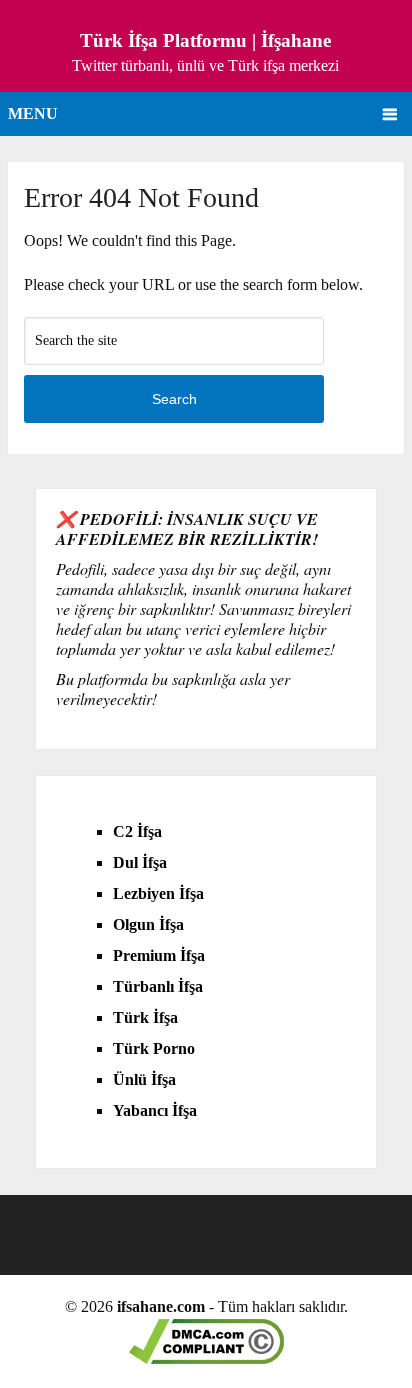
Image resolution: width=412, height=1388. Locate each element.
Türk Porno (154, 1048)
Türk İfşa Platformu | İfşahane (205, 40)
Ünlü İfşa (144, 1079)
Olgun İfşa (148, 924)
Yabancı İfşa (155, 1110)
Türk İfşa (145, 1017)
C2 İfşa (137, 831)
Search (174, 399)
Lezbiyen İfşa (158, 893)
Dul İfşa (140, 862)
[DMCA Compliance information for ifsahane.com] (206, 1358)
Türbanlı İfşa (158, 986)
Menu (33, 113)
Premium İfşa (159, 955)
